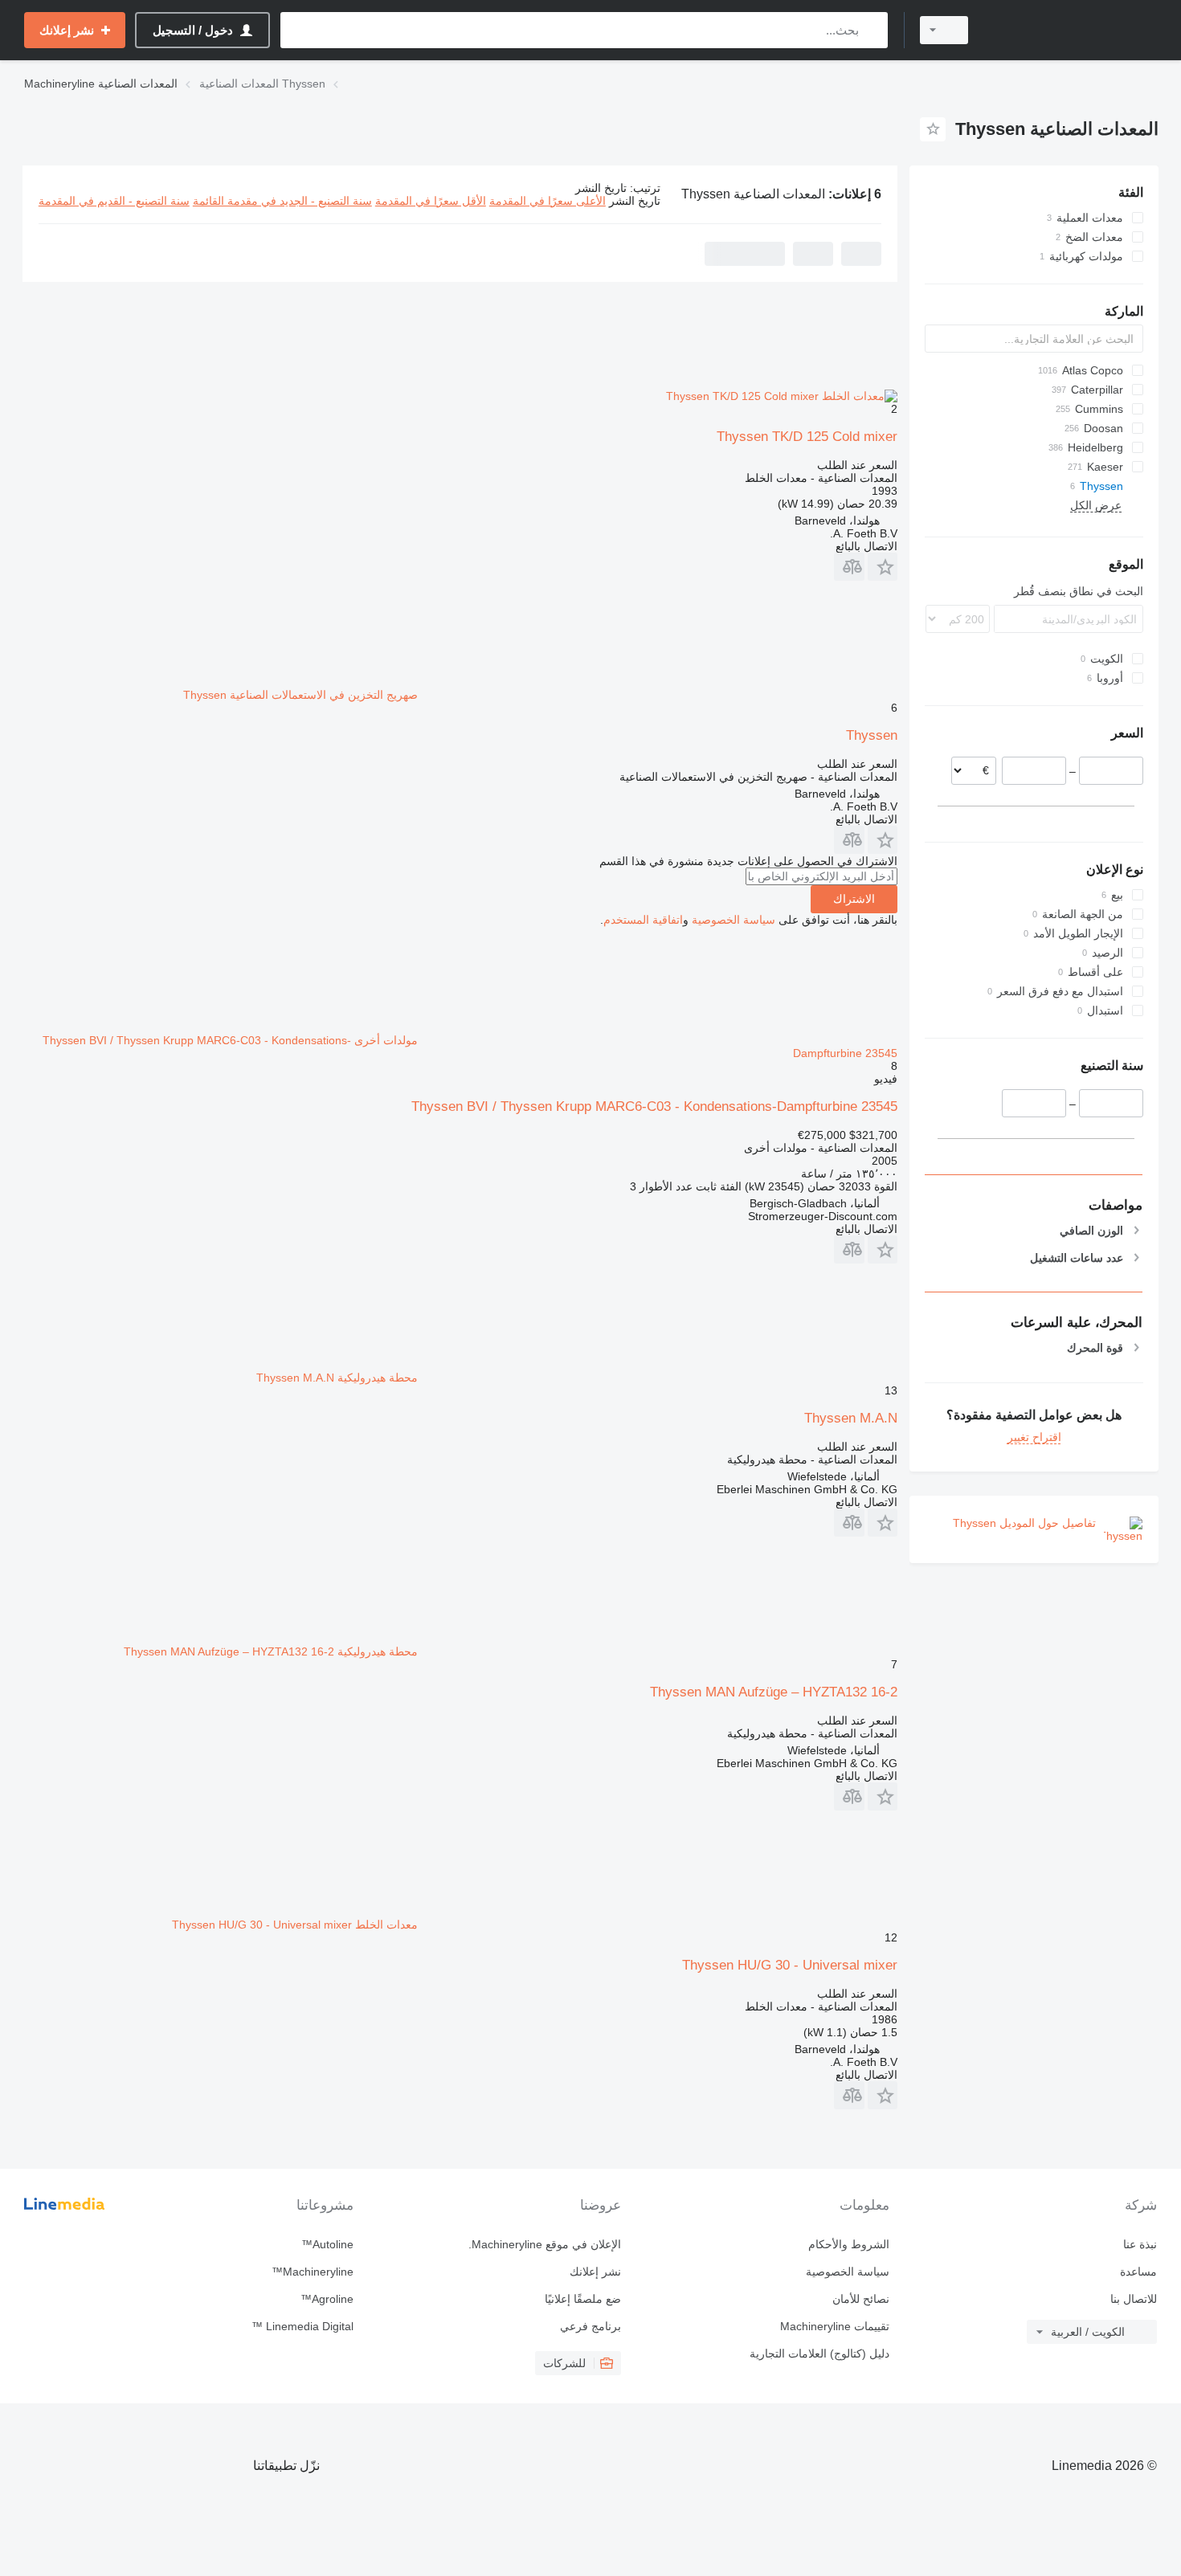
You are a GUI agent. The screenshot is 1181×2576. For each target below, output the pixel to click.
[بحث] (872, 30)
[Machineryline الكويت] (1073, 30)
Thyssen (872, 735)
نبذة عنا (1140, 2244)
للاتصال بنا (1134, 2299)
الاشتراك (854, 899)
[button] (883, 567)
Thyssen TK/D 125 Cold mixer (807, 437)
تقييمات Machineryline (834, 2326)
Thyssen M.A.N (851, 1418)
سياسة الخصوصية (734, 920)
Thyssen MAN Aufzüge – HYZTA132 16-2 (774, 1692)
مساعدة (1138, 2272)
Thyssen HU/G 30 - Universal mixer (790, 1965)
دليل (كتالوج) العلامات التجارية (819, 2354)
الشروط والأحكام (848, 2244)
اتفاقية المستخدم (643, 920)
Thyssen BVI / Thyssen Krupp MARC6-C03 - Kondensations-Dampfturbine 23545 (654, 1106)
